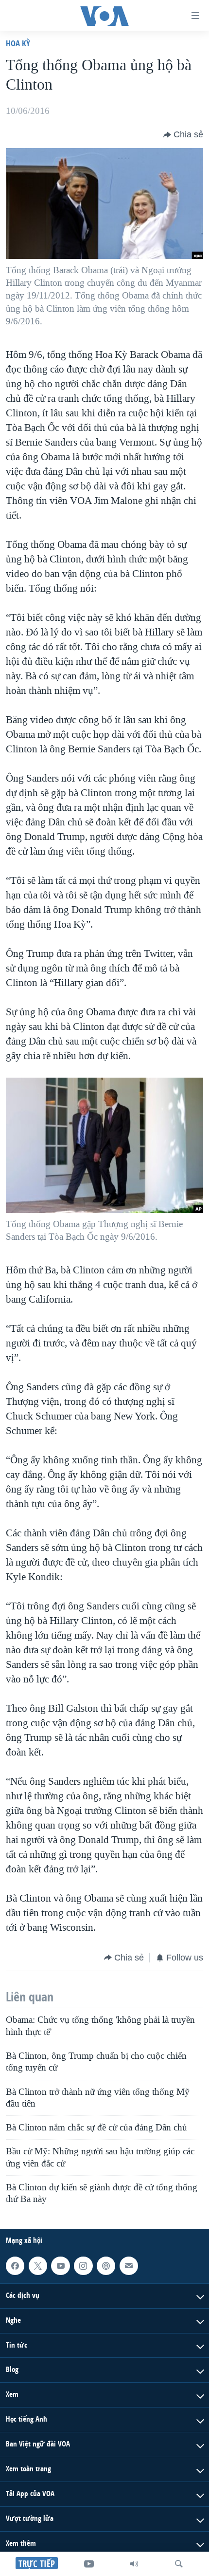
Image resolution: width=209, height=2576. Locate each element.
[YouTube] (89, 2564)
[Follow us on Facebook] (15, 2265)
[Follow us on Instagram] (83, 2265)
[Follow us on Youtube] (60, 2265)
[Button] (183, 135)
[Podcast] (106, 2265)
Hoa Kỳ (18, 43)
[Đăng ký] (129, 2265)
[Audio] (134, 2564)
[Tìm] (179, 2564)
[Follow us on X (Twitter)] (38, 2265)
